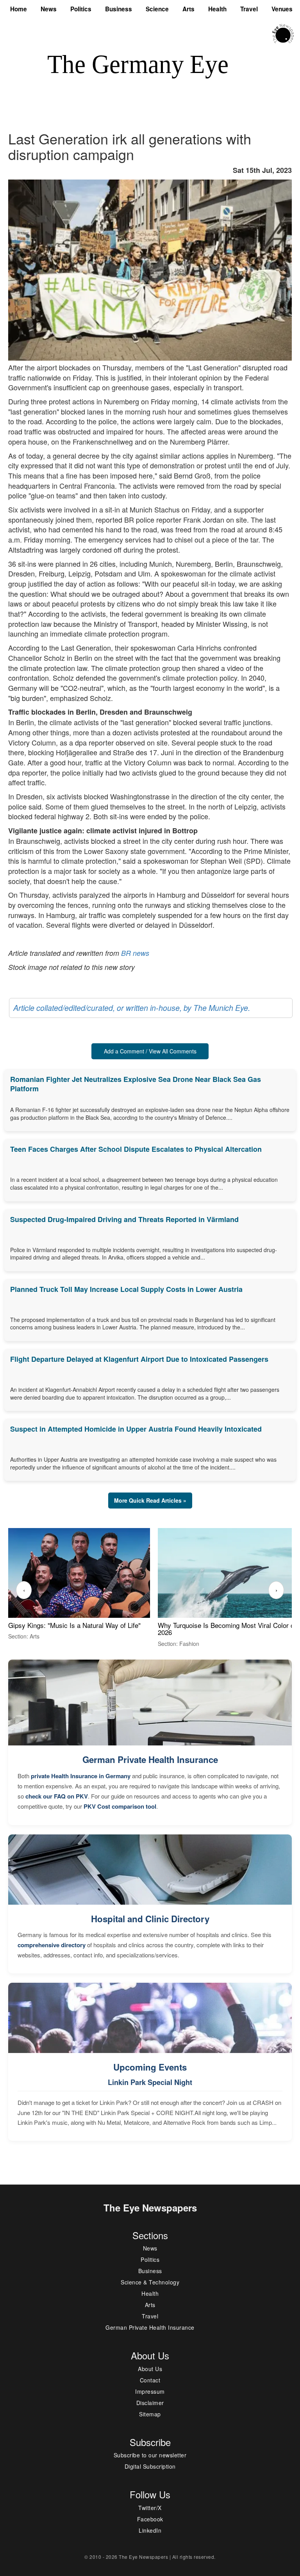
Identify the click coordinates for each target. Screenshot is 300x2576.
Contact (150, 2380)
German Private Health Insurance (150, 1759)
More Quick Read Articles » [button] (150, 1500)
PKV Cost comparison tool (120, 1806)
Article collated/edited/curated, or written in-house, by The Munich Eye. (132, 1008)
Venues (282, 9)
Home (19, 9)
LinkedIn (150, 2530)
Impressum (150, 2391)
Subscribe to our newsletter (150, 2455)
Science (157, 9)
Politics (81, 9)
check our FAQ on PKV (57, 1796)
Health (217, 9)
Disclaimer (150, 2403)
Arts (188, 9)
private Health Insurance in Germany (81, 1776)
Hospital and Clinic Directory (150, 1919)
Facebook (150, 2519)
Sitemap (150, 2414)
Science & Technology (150, 2282)
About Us (150, 2369)
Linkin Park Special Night (150, 2082)
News (49, 9)
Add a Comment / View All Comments (150, 1051)
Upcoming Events (150, 2067)
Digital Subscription (150, 2466)
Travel (249, 9)
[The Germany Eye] (283, 33)
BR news (135, 953)
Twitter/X (150, 2508)
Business (119, 9)
